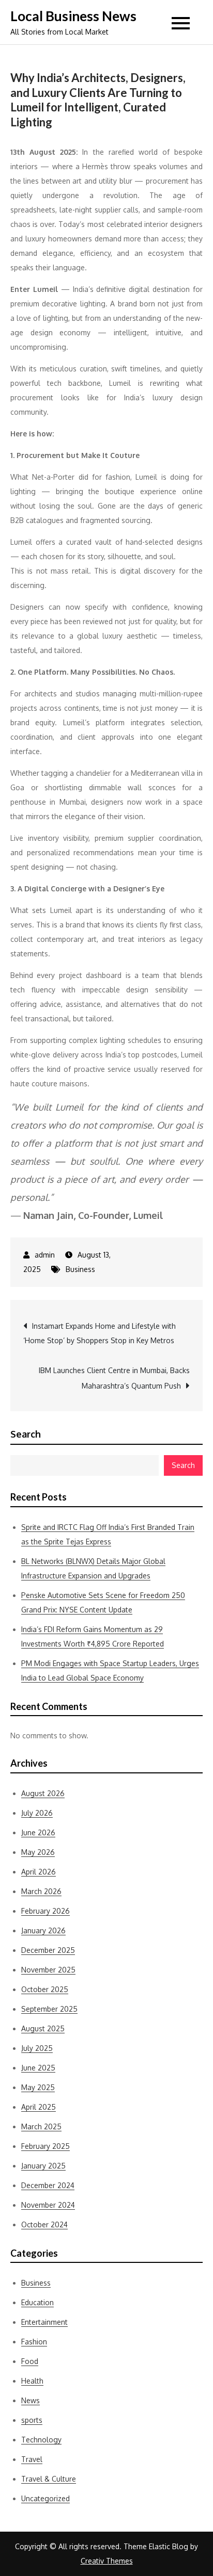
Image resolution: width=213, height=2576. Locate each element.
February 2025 (45, 2146)
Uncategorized (45, 2498)
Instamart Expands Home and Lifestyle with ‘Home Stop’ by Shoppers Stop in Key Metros (100, 1333)
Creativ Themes (107, 2561)
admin (45, 1255)
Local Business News (73, 16)
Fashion (34, 2342)
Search (26, 1434)
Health (32, 2381)
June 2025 (38, 2068)
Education (37, 2302)
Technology (41, 2440)
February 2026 (45, 1911)
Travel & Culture (49, 2479)
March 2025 (41, 2126)
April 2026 (39, 1872)
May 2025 (38, 2087)
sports (32, 2420)
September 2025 (49, 2009)
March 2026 (41, 1891)
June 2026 (38, 1832)
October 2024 (44, 2224)
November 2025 (48, 1970)
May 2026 (38, 1852)
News (31, 2400)
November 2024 (48, 2205)
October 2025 (45, 1989)
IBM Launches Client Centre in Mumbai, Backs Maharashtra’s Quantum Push (114, 1378)
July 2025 (37, 2048)
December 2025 (48, 1950)
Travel (32, 2459)
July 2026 (37, 1813)
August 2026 (43, 1793)
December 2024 (48, 2185)
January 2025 (43, 2166)
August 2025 (43, 2028)
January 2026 (43, 1930)
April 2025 (39, 2107)
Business (80, 1269)
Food (30, 2361)
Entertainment (44, 2322)
